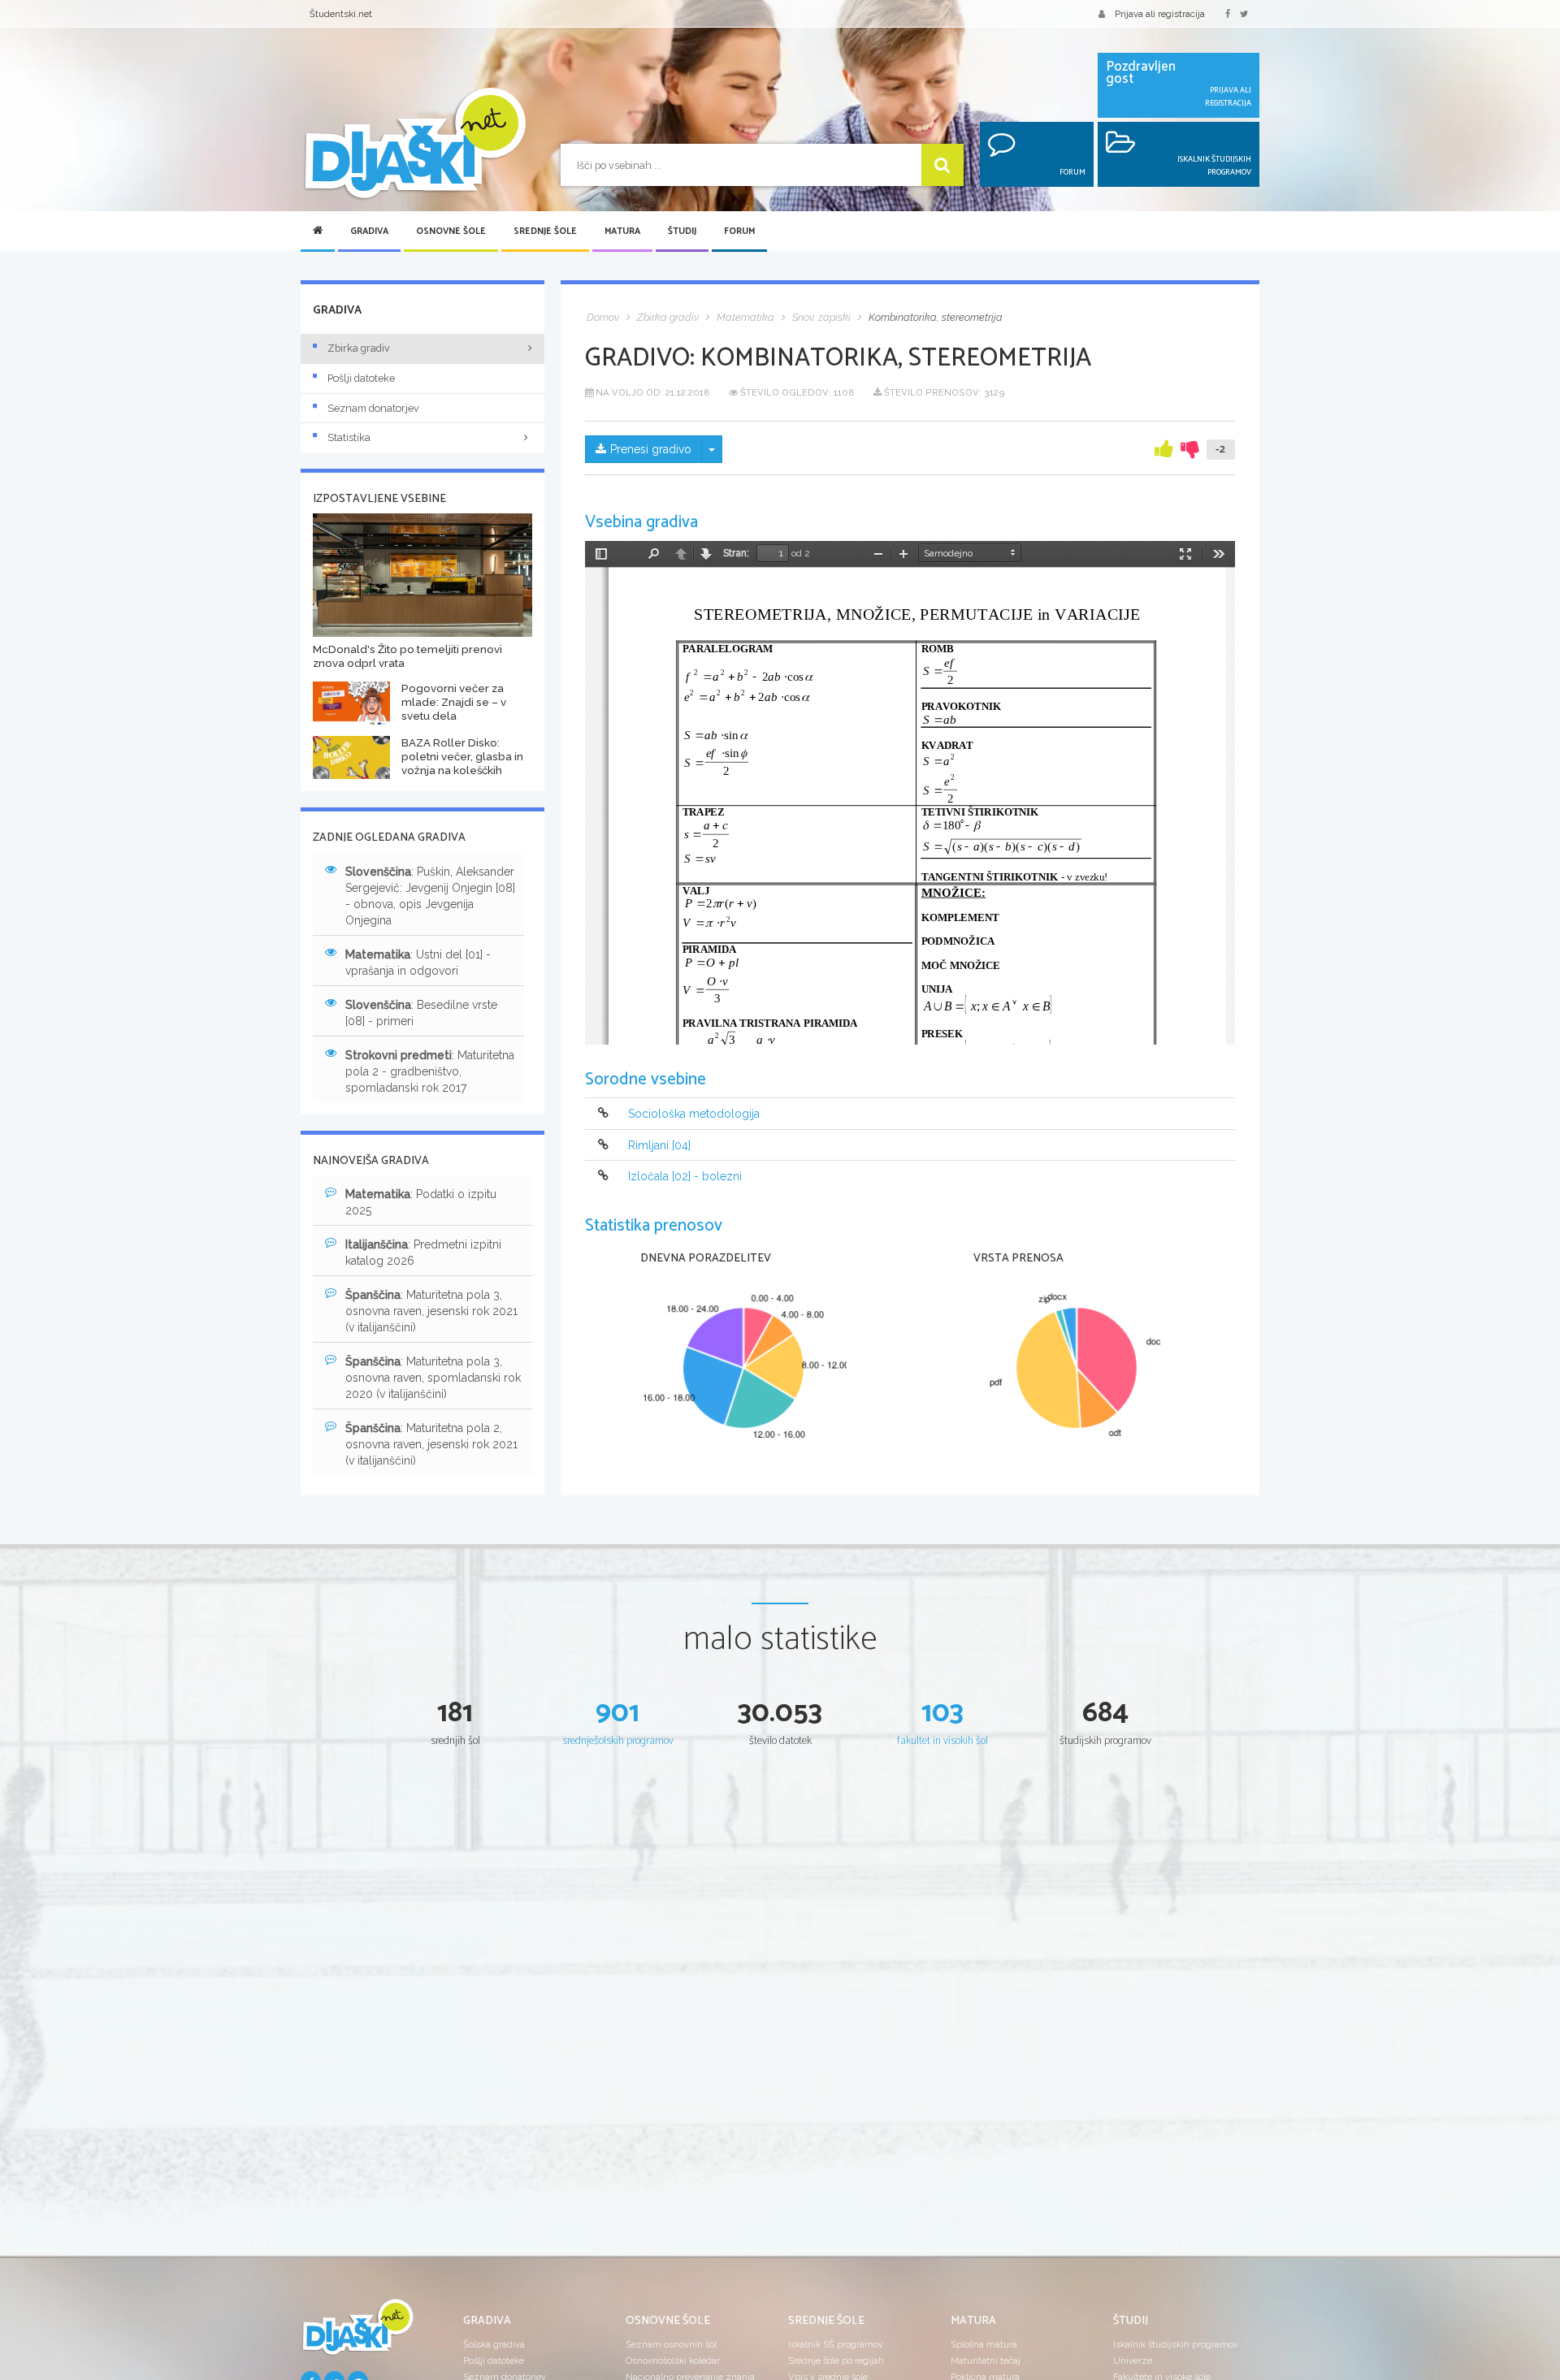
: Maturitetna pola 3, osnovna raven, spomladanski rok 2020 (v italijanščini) (433, 1378)
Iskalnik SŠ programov (836, 2344)
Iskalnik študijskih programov (1176, 2344)
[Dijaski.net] (414, 144)
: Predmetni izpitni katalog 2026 (423, 1253)
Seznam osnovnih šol (671, 2344)
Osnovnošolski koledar (673, 2361)
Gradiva (369, 232)
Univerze (1133, 2361)
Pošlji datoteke (361, 378)
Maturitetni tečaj (986, 2361)
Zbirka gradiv (359, 348)
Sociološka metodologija (694, 1114)
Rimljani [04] (659, 1145)
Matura (622, 232)
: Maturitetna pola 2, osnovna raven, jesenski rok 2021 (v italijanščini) (431, 1444)
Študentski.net (341, 14)
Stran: (736, 553)
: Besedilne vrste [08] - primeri (421, 1013)
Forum (739, 232)
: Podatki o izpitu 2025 (421, 1202)
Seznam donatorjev (373, 408)
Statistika (349, 437)
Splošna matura (984, 2344)
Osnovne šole (451, 232)
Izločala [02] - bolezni (685, 1176)
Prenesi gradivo (651, 449)
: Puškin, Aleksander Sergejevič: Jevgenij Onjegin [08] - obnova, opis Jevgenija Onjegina (430, 896)
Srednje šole (545, 232)
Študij (682, 232)
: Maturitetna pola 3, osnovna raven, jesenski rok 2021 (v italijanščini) (431, 1311)
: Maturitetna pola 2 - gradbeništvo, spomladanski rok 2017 (430, 1071)
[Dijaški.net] (357, 2334)
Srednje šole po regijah (836, 2361)
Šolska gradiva (494, 2344)
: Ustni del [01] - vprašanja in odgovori (418, 963)
